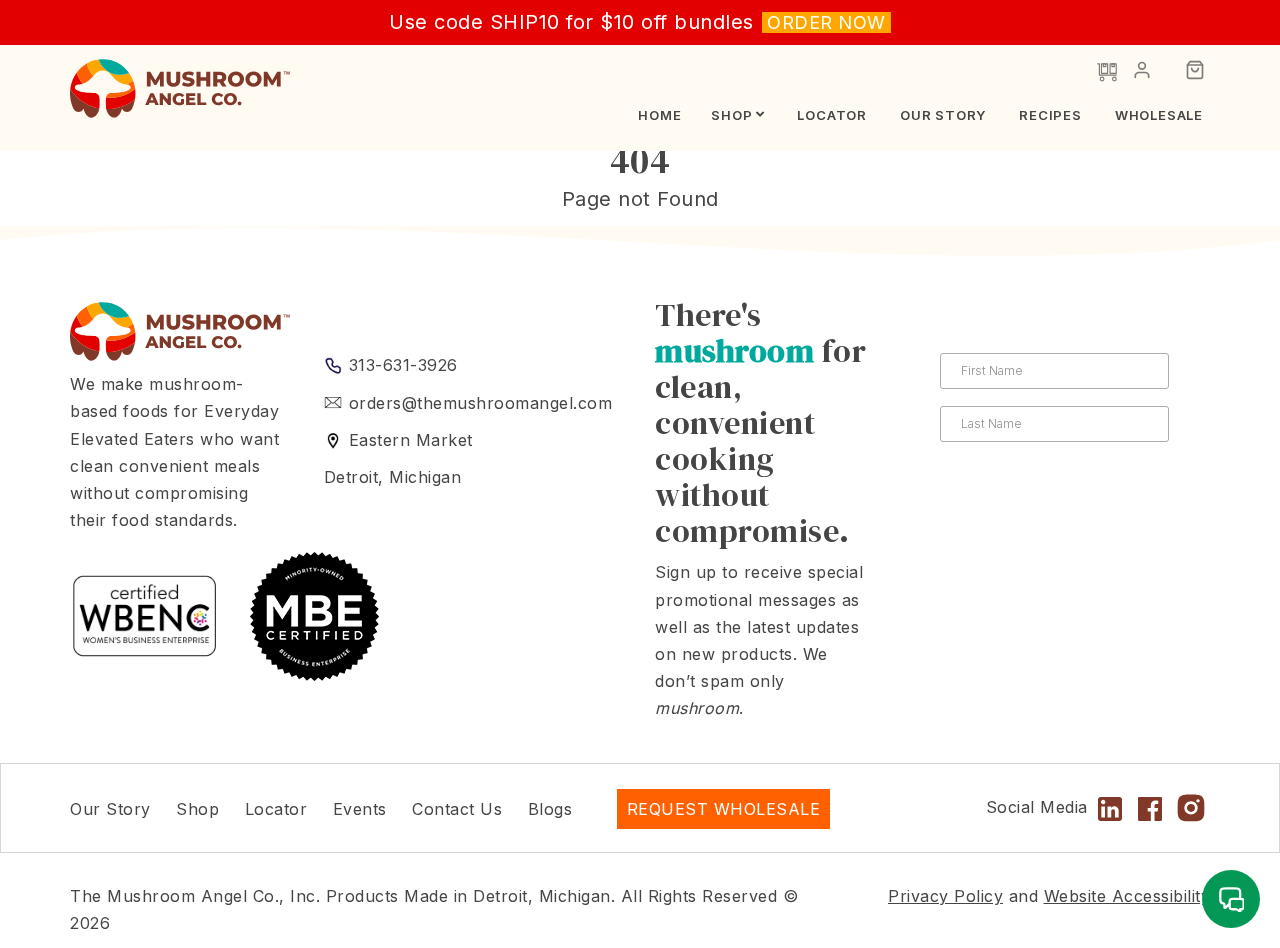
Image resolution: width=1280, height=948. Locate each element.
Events (360, 809)
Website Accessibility (1127, 896)
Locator (832, 115)
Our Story (943, 115)
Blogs (550, 809)
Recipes (1050, 115)
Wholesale (1159, 115)
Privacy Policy (945, 896)
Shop (731, 115)
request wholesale (724, 809)
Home (659, 115)
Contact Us (457, 809)
